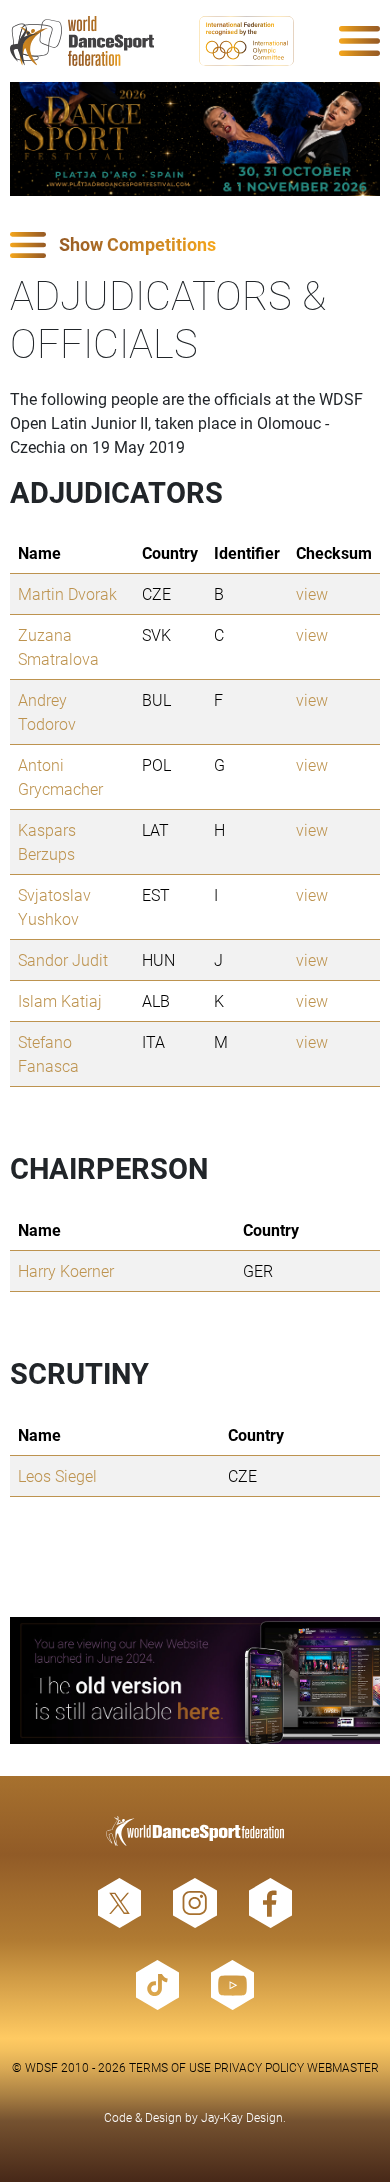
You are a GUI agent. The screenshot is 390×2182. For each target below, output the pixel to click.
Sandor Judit (63, 959)
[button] (195, 245)
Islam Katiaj (60, 1000)
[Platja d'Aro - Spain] (195, 139)
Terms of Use (170, 2067)
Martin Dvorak (67, 593)
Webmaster (343, 2067)
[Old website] (195, 1680)
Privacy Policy (259, 2067)
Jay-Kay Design (242, 2117)
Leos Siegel (57, 1475)
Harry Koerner (66, 1270)
